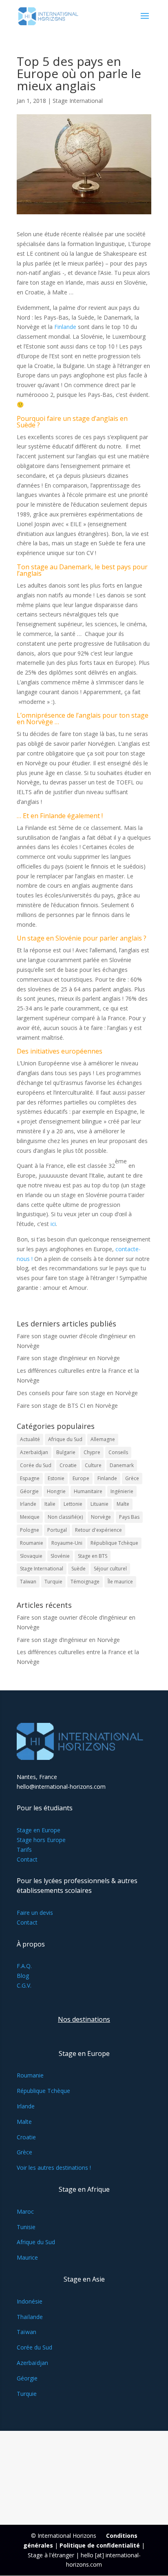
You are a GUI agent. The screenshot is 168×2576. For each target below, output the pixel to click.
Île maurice (120, 1582)
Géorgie (29, 1491)
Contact (27, 1859)
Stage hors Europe (41, 1840)
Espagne (30, 1478)
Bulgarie (66, 1452)
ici (53, 1224)
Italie (50, 1504)
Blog (23, 1976)
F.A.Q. (24, 1966)
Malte (123, 1504)
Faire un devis (35, 1913)
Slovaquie (31, 1556)
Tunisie (26, 2227)
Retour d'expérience (98, 1530)
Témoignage (85, 1582)
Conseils (118, 1452)
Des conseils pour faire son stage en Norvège (77, 1393)
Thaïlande (30, 2317)
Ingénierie (122, 1491)
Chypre (92, 1452)
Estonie (56, 1478)
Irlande (28, 1504)
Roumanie (32, 1543)
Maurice (27, 2257)
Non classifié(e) (65, 1517)
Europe (81, 1478)
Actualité (30, 1439)
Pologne (30, 1530)
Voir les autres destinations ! (54, 2168)
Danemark (122, 1465)
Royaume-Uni (67, 1543)
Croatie (68, 1465)
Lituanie (99, 1504)
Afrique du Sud (65, 1439)
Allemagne (103, 1439)
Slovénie (69, 938)
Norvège (101, 1517)
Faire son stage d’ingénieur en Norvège (68, 1358)
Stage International (78, 101)
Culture (93, 1465)
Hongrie (56, 1491)
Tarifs (24, 1850)
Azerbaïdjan (34, 1452)
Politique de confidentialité (100, 2545)
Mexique (30, 1517)
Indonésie (30, 2301)
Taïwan (28, 1582)
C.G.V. (24, 1985)
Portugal (57, 1530)
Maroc (25, 2211)
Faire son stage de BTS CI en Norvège (67, 1406)
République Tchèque (114, 1543)
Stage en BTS (93, 1556)
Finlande (65, 327)
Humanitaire (88, 1491)
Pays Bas (129, 1517)
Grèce (132, 1478)
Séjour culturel (110, 1569)
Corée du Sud (36, 1465)
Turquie (53, 1582)
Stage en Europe (39, 1830)
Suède (78, 1569)
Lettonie (73, 1504)
